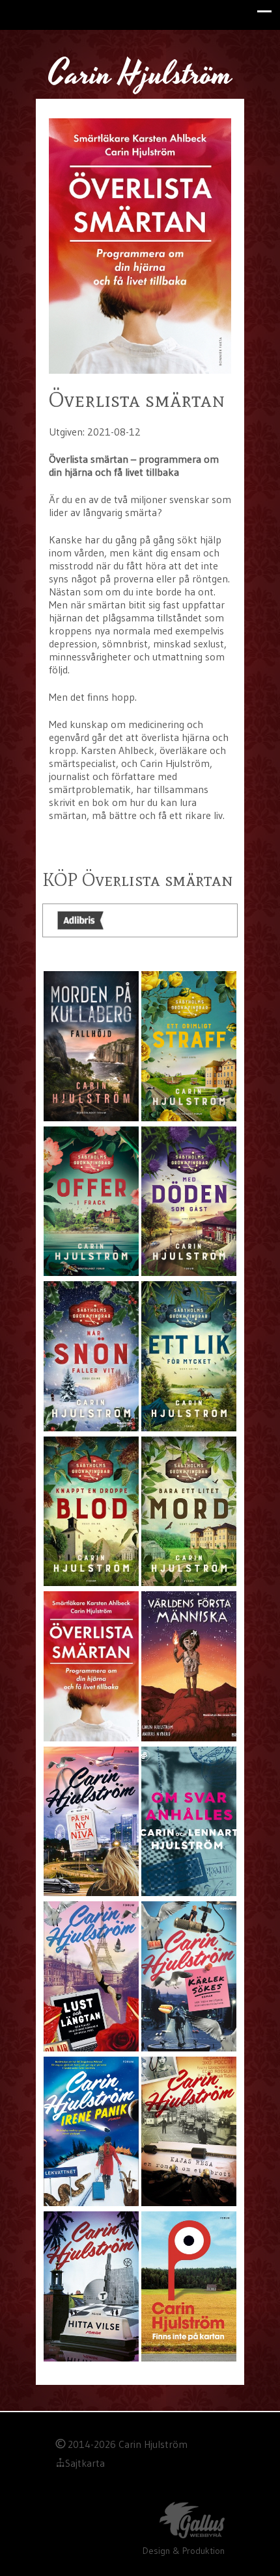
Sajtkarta (85, 2463)
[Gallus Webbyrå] (192, 2522)
